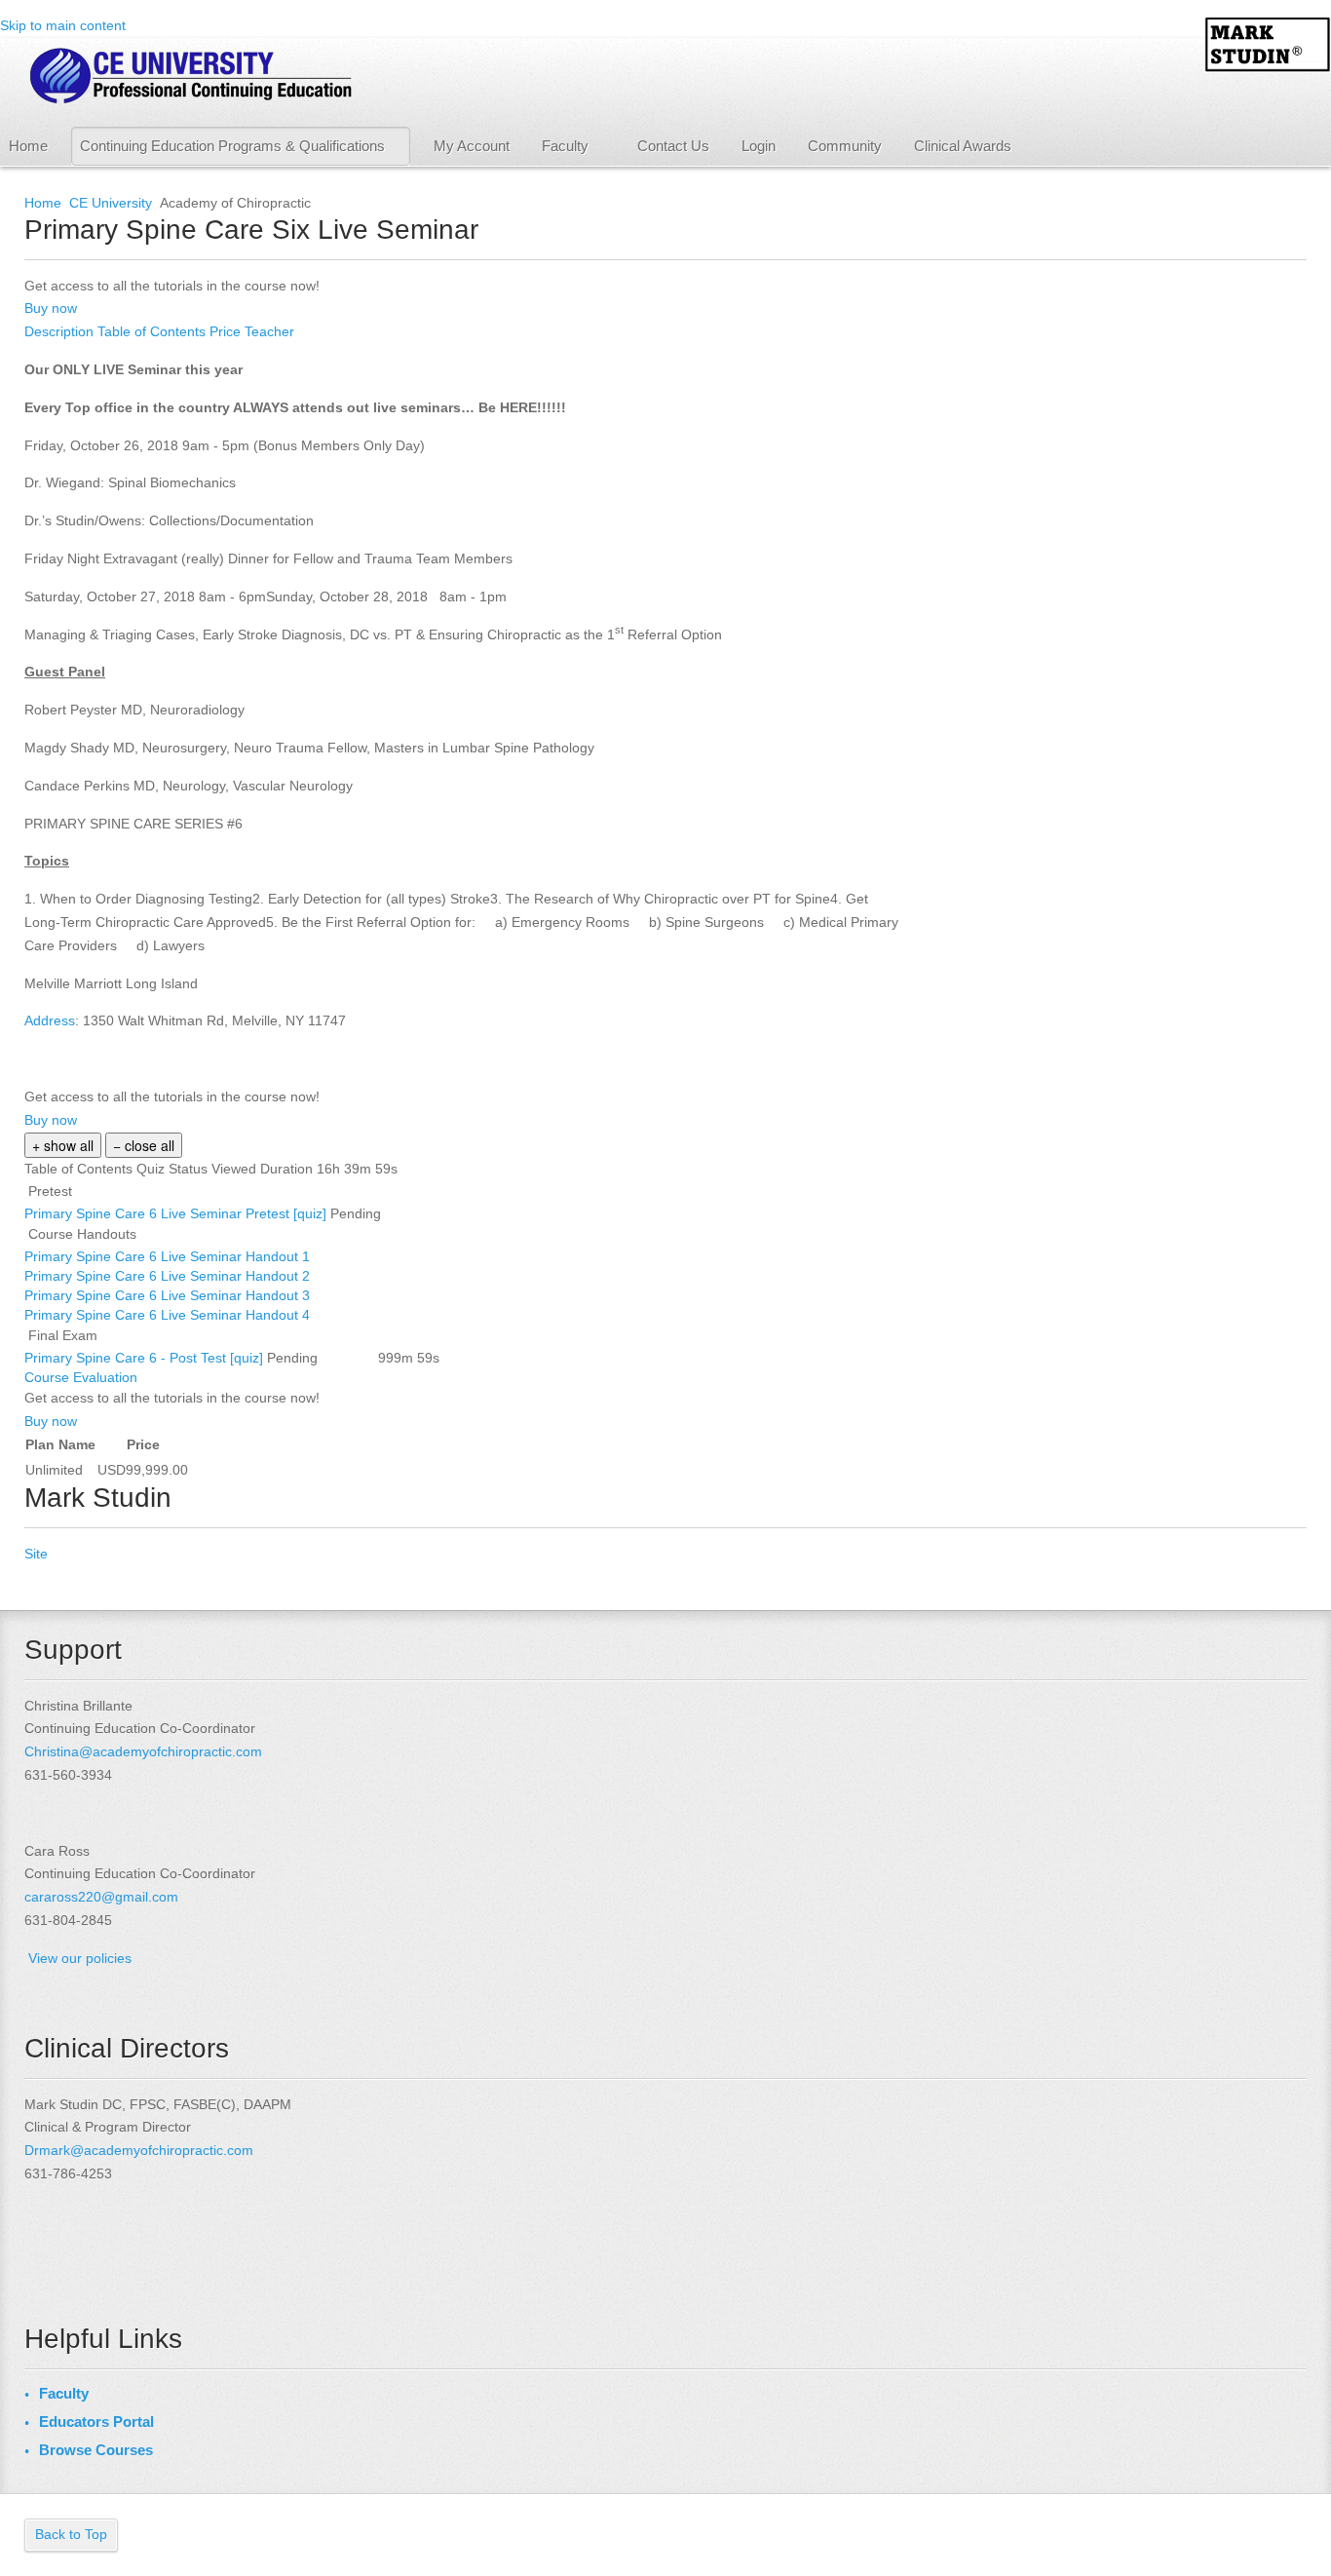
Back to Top (71, 2534)
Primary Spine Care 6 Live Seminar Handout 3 (169, 1295)
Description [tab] (61, 331)
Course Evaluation (83, 1377)
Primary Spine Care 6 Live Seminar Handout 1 (169, 1256)
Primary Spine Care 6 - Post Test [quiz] (146, 1358)
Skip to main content (63, 25)
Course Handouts (82, 1234)
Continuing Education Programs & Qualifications (232, 146)
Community (845, 146)
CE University (111, 203)
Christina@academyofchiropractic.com (143, 1751)
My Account (472, 146)
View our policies (80, 1958)
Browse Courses (96, 2450)
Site (36, 1554)
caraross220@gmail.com (101, 1897)
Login (759, 146)
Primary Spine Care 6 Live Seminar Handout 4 (169, 1315)
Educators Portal (96, 2422)
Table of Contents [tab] (153, 331)
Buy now (51, 308)
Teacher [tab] (269, 331)
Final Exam (63, 1335)
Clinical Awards (963, 146)
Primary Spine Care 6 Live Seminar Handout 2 (169, 1276)
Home (28, 146)
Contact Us (673, 146)
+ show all (63, 1145)
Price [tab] (227, 331)
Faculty (565, 146)
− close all (144, 1145)
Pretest (50, 1191)
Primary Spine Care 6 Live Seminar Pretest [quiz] (177, 1213)
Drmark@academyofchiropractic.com (139, 2150)
